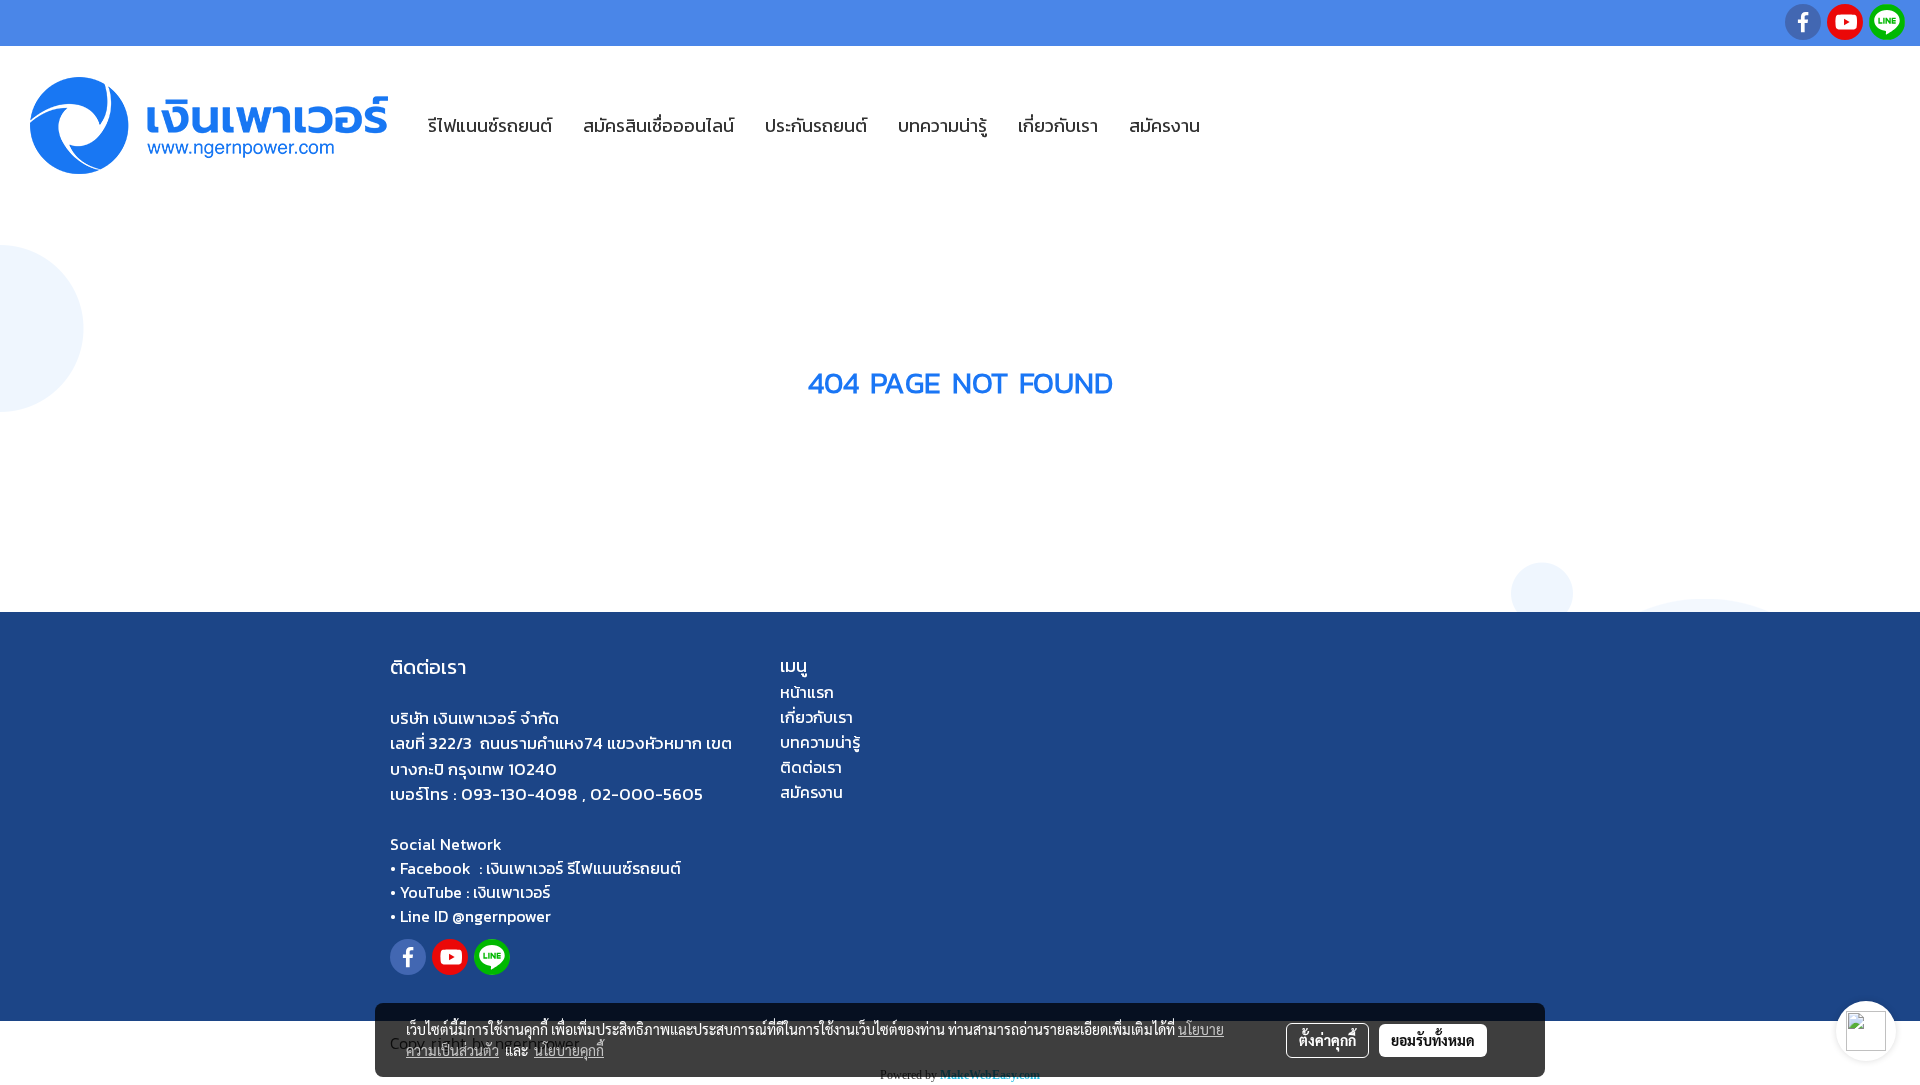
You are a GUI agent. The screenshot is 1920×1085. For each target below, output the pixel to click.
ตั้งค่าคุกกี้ (1327, 1040)
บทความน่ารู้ (942, 125)
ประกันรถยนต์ (816, 125)
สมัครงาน (1164, 125)
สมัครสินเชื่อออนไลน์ (658, 125)
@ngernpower (501, 916)
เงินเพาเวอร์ (511, 892)
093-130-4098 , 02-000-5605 (582, 794)
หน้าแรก (807, 692)
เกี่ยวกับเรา (1058, 125)
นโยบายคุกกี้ (569, 1050)
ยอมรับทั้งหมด (1433, 1040)
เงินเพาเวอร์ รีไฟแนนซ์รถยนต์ (583, 868)
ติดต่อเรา (811, 767)
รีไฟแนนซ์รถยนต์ (490, 125)
